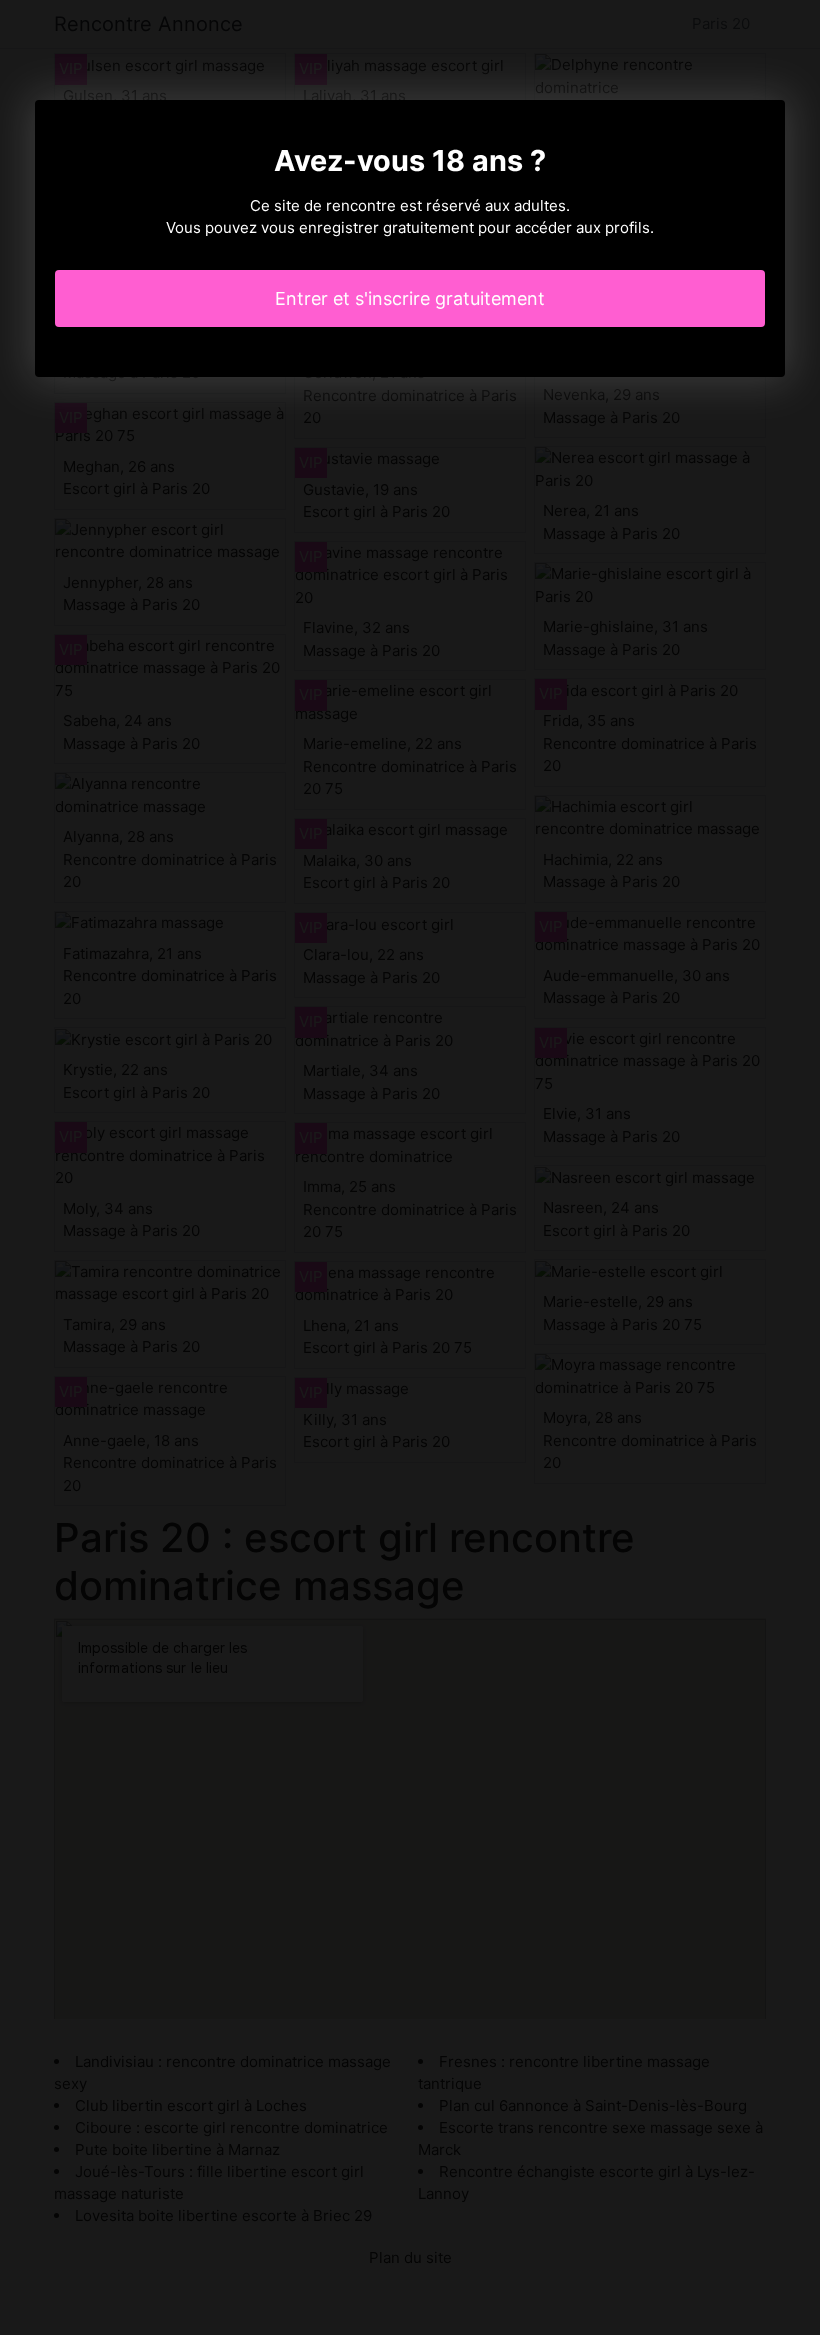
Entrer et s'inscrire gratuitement (410, 298)
